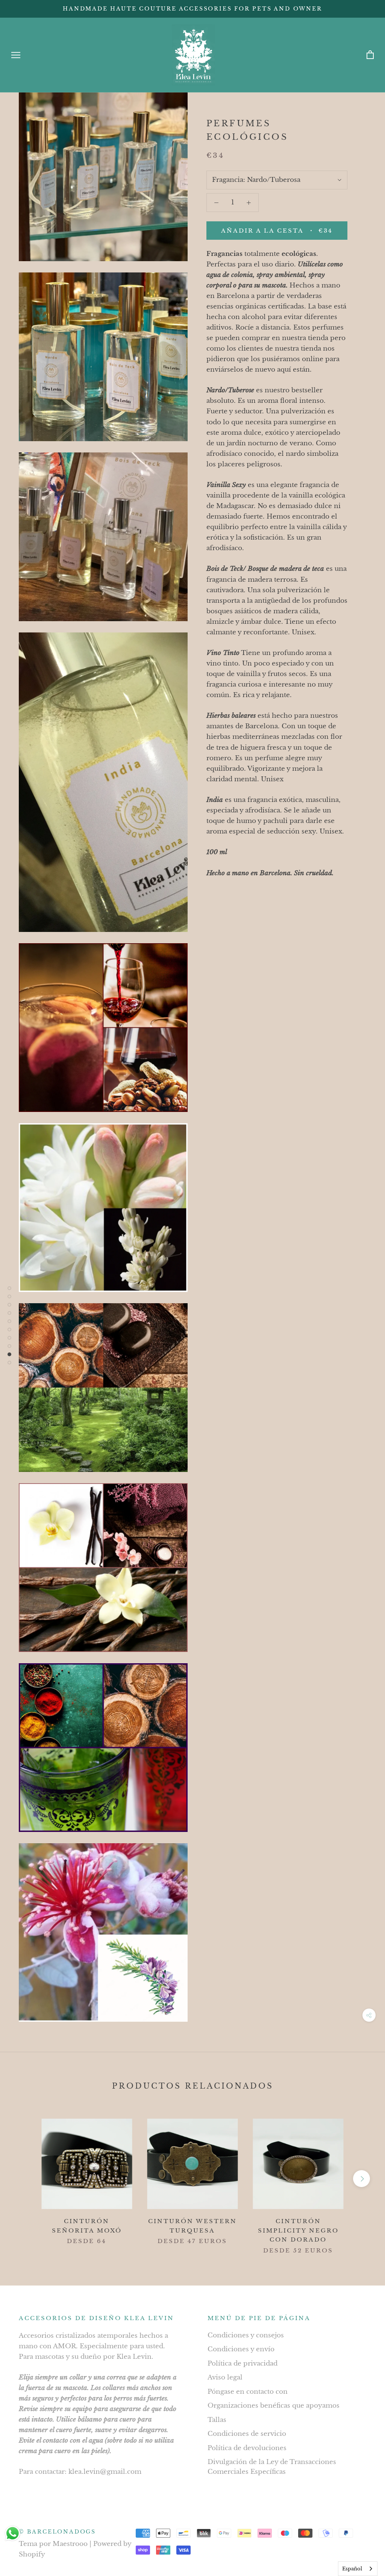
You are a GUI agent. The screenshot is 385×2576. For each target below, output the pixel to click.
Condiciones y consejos (246, 2335)
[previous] (23, 2179)
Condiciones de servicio (247, 2434)
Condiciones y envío (241, 2349)
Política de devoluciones (247, 2448)
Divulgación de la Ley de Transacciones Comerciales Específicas (272, 2467)
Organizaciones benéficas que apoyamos (274, 2406)
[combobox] (358, 2569)
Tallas (217, 2420)
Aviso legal (225, 2377)
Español (352, 2569)
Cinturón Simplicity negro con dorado (298, 2230)
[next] (362, 2179)
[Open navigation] (16, 55)
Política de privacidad (243, 2363)
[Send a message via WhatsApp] (13, 2533)
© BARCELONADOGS (57, 2532)
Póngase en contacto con (248, 2392)
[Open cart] (370, 55)
